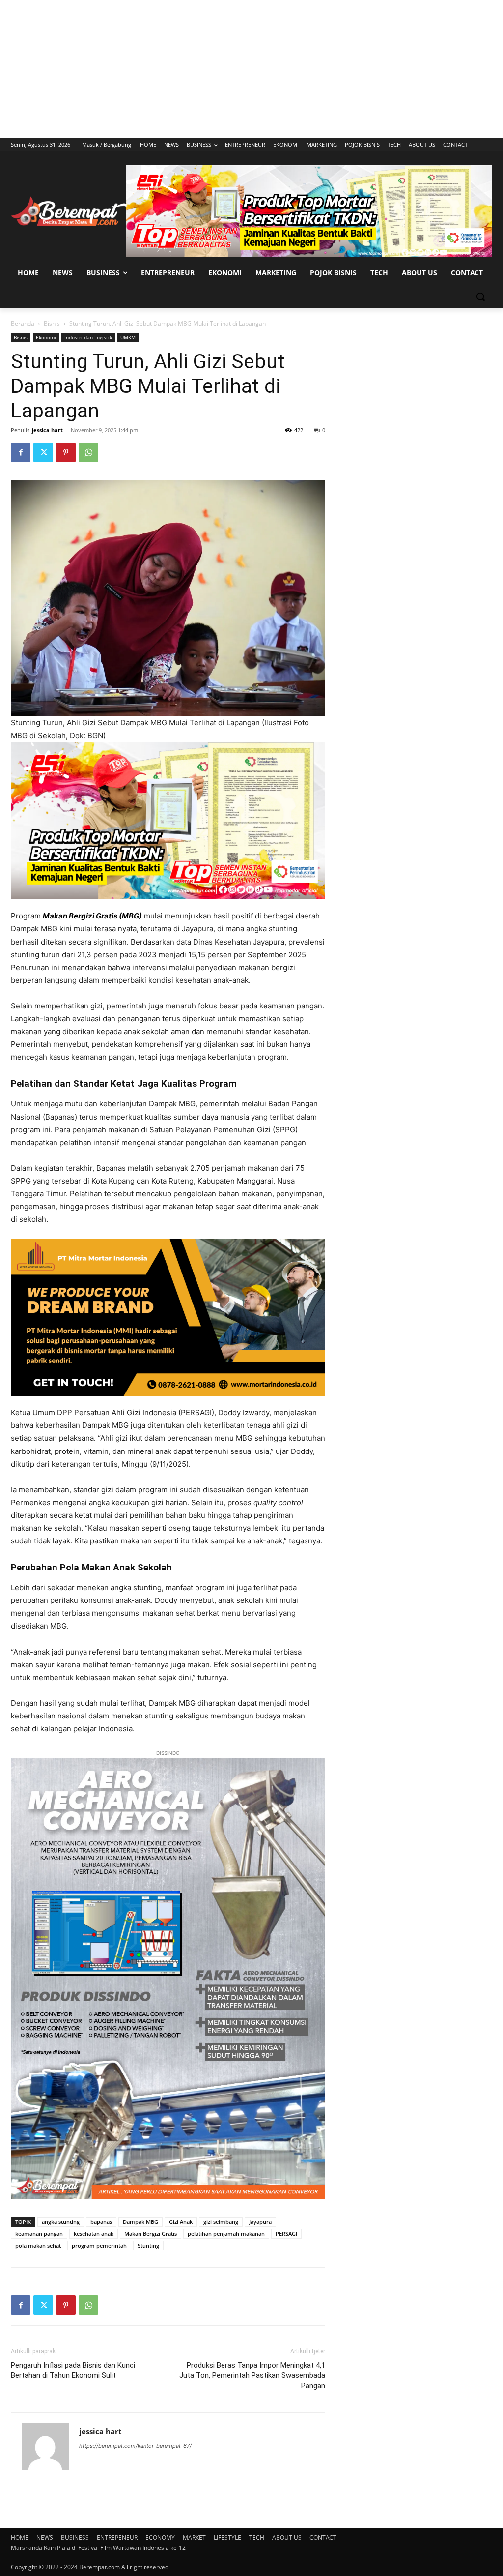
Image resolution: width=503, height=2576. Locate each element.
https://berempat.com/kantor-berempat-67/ (135, 2446)
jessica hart (47, 430)
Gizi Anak (181, 2222)
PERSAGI (286, 2234)
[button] (480, 296)
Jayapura (260, 2222)
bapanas (101, 2222)
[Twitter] (43, 452)
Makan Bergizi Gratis (151, 2234)
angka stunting (61, 2222)
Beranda (23, 323)
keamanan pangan (39, 2234)
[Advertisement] (251, 69)
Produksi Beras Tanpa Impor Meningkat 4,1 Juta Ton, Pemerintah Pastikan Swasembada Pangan (252, 2375)
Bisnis (52, 323)
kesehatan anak (94, 2234)
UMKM (128, 337)
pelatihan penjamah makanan (226, 2234)
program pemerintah (99, 2245)
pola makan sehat (38, 2245)
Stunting (148, 2245)
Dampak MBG (140, 2222)
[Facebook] (21, 452)
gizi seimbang (221, 2222)
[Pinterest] (66, 452)
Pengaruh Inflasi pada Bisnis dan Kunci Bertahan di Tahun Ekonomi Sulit (73, 2370)
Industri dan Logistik (88, 337)
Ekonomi (46, 337)
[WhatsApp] (88, 452)
